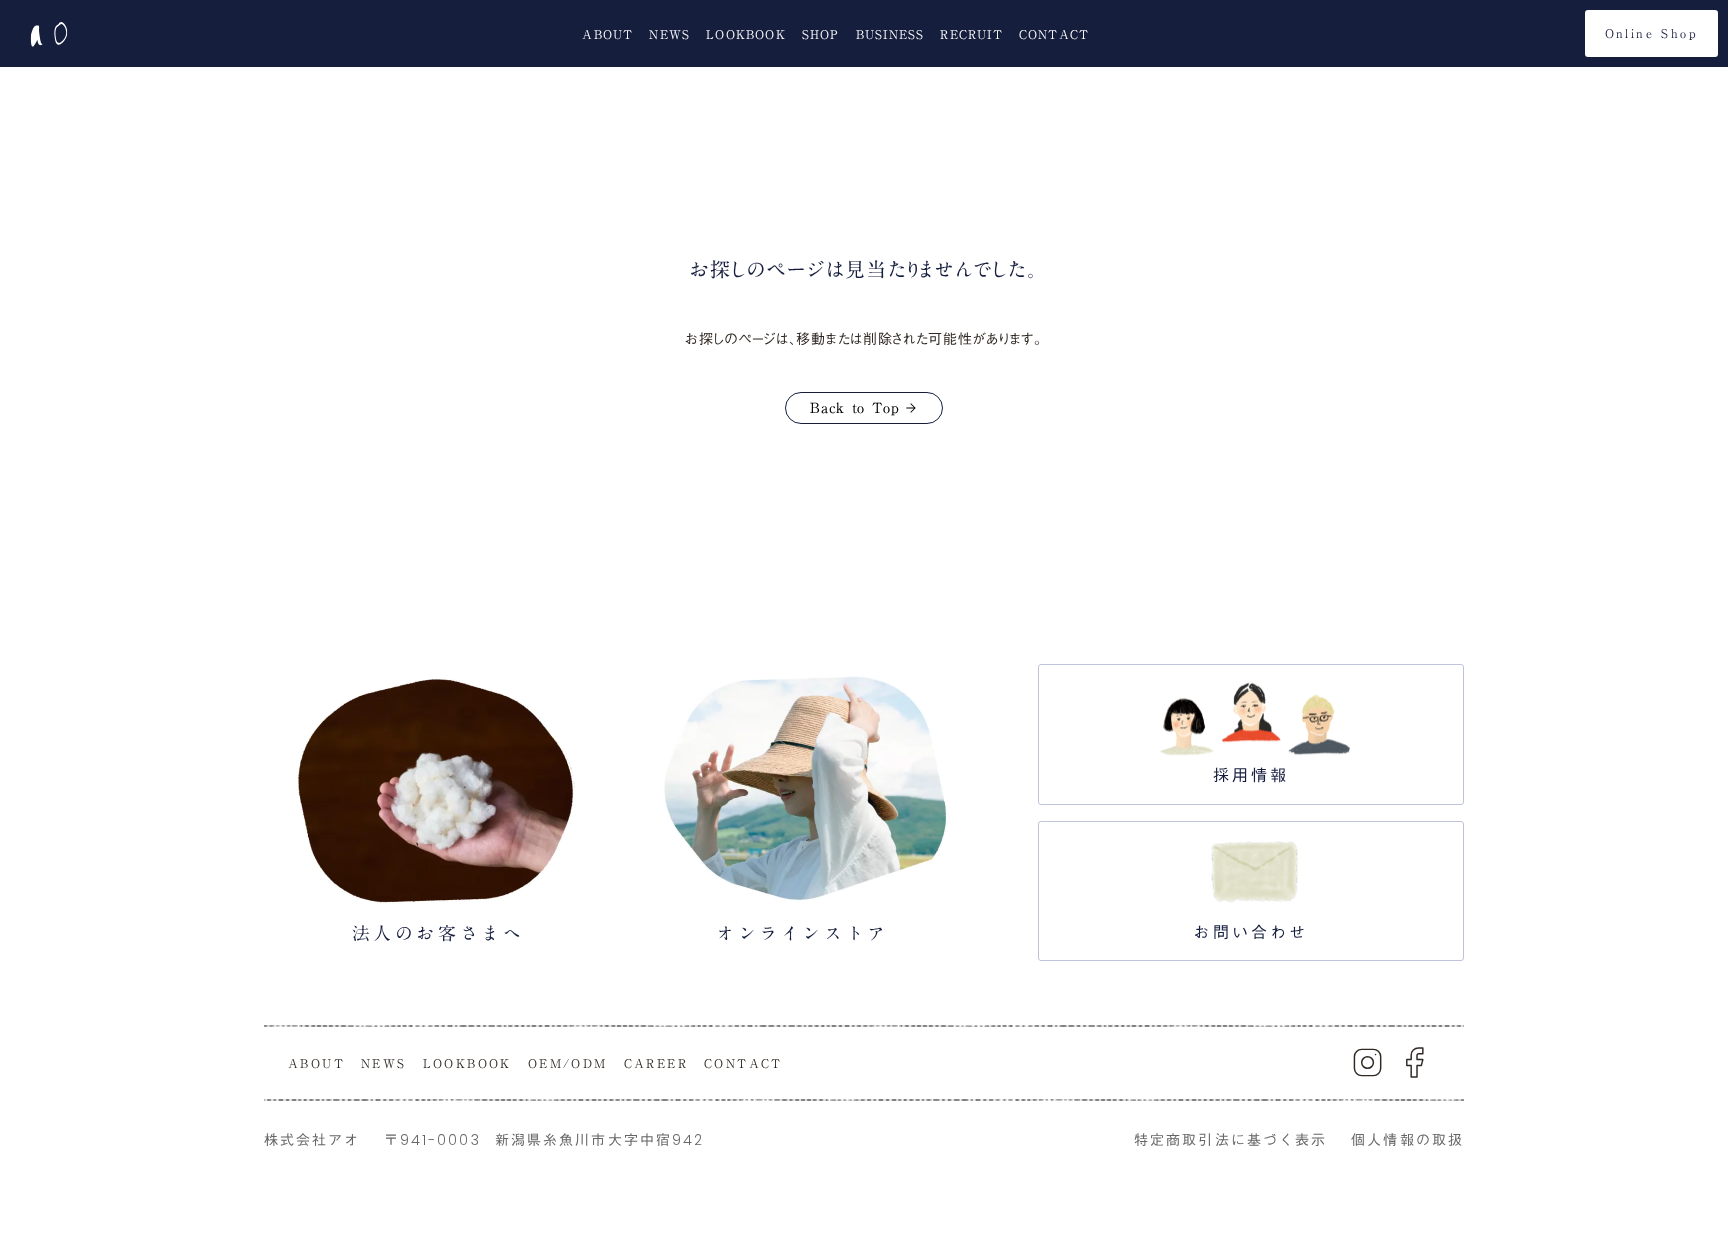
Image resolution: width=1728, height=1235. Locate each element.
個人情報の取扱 (1407, 1140)
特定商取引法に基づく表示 (1230, 1140)
